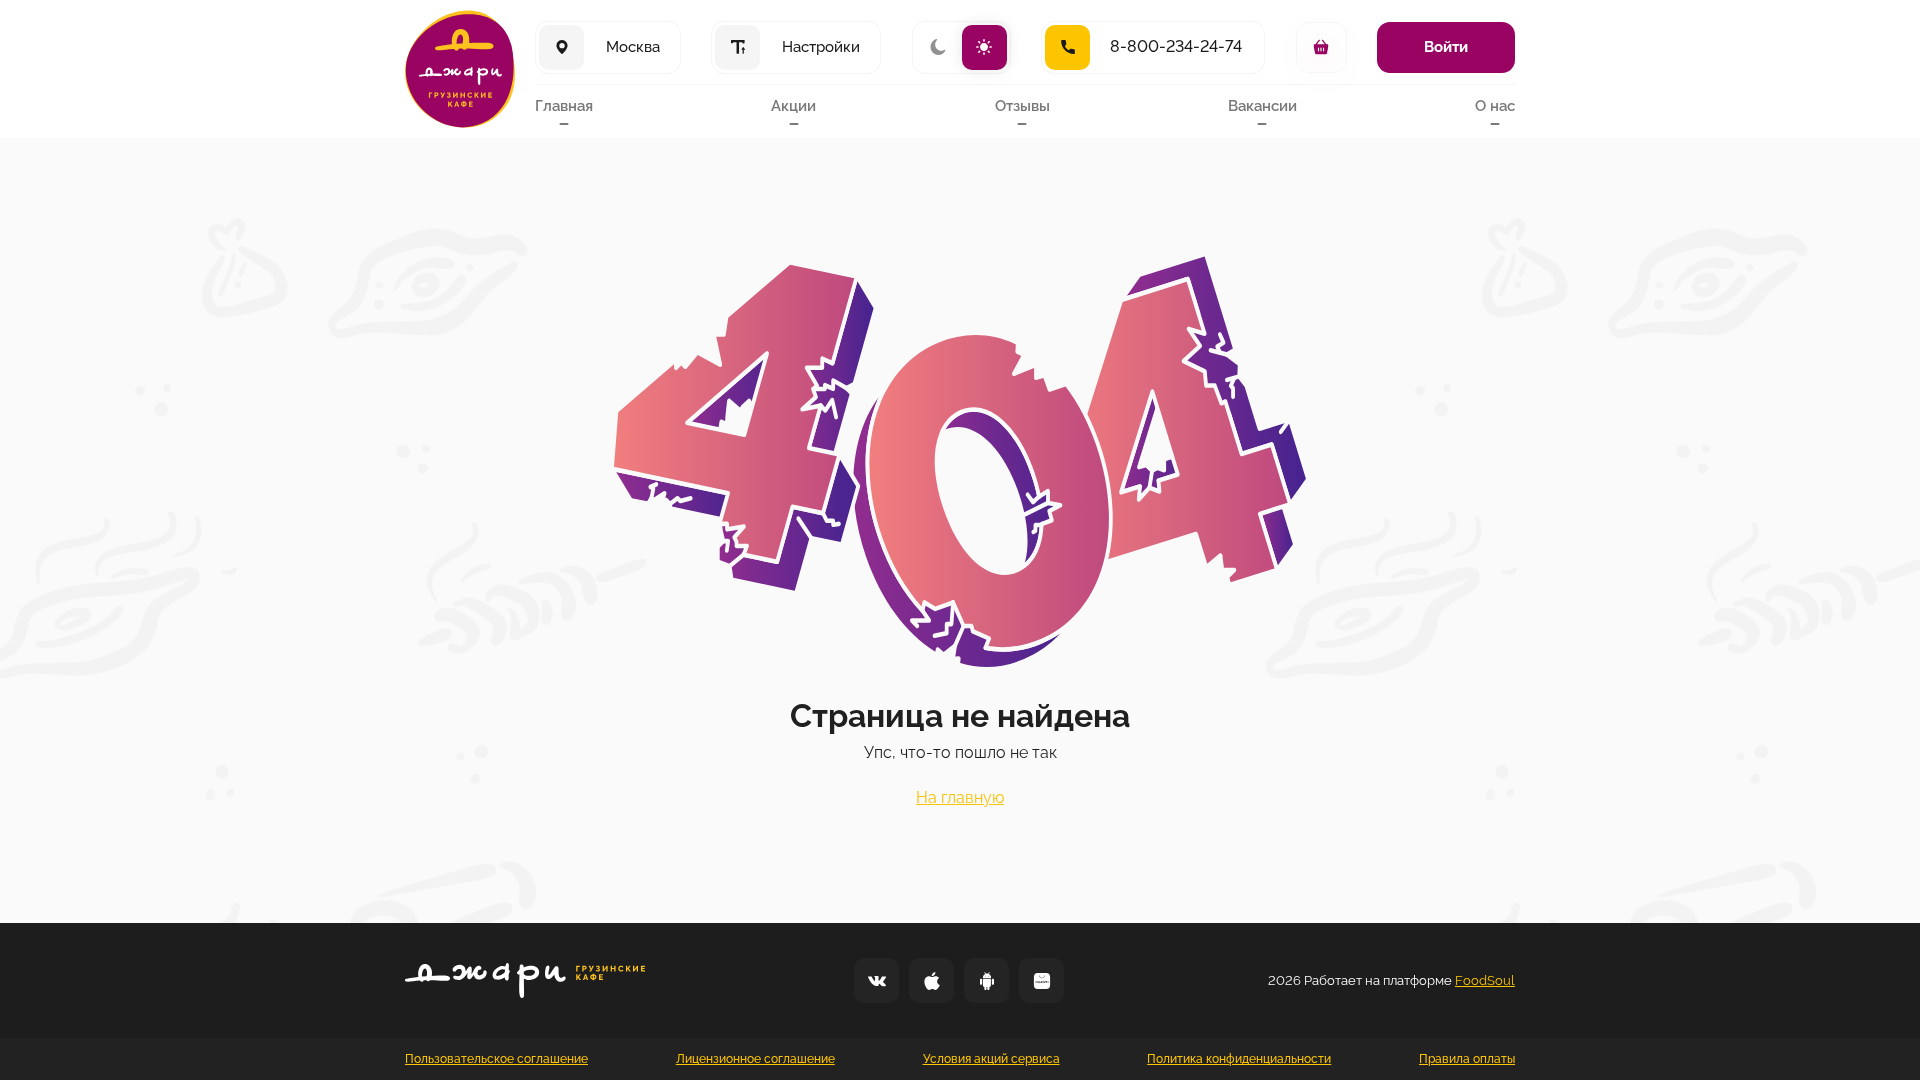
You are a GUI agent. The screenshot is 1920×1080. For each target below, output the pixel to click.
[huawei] (1041, 980)
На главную (960, 797)
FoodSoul (1485, 980)
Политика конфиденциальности (1239, 1059)
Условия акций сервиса (991, 1059)
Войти (1446, 47)
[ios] (931, 980)
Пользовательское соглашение (496, 1059)
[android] (986, 980)
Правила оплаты (1467, 1059)
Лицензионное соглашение (755, 1059)
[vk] (876, 980)
